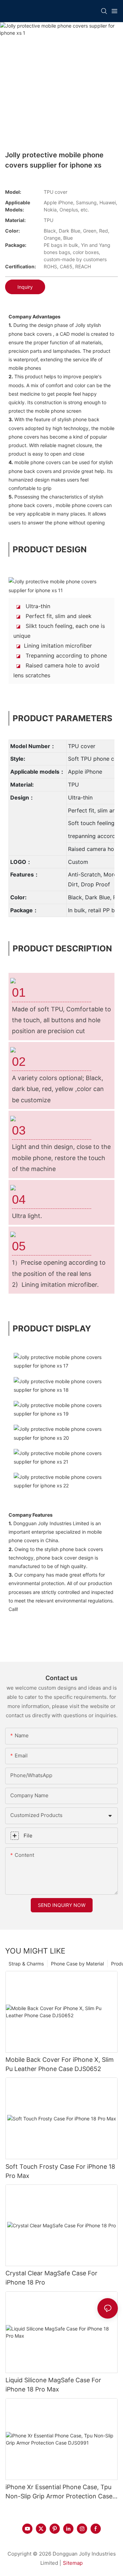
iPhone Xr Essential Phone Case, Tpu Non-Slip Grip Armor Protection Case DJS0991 (59, 2492)
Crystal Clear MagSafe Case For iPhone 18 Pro (51, 2278)
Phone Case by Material (77, 1964)
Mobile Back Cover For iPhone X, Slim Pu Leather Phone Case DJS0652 (60, 2064)
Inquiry (25, 287)
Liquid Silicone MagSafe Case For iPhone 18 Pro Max (53, 2385)
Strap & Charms (26, 1964)
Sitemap (73, 2563)
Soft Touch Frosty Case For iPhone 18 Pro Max (60, 2171)
